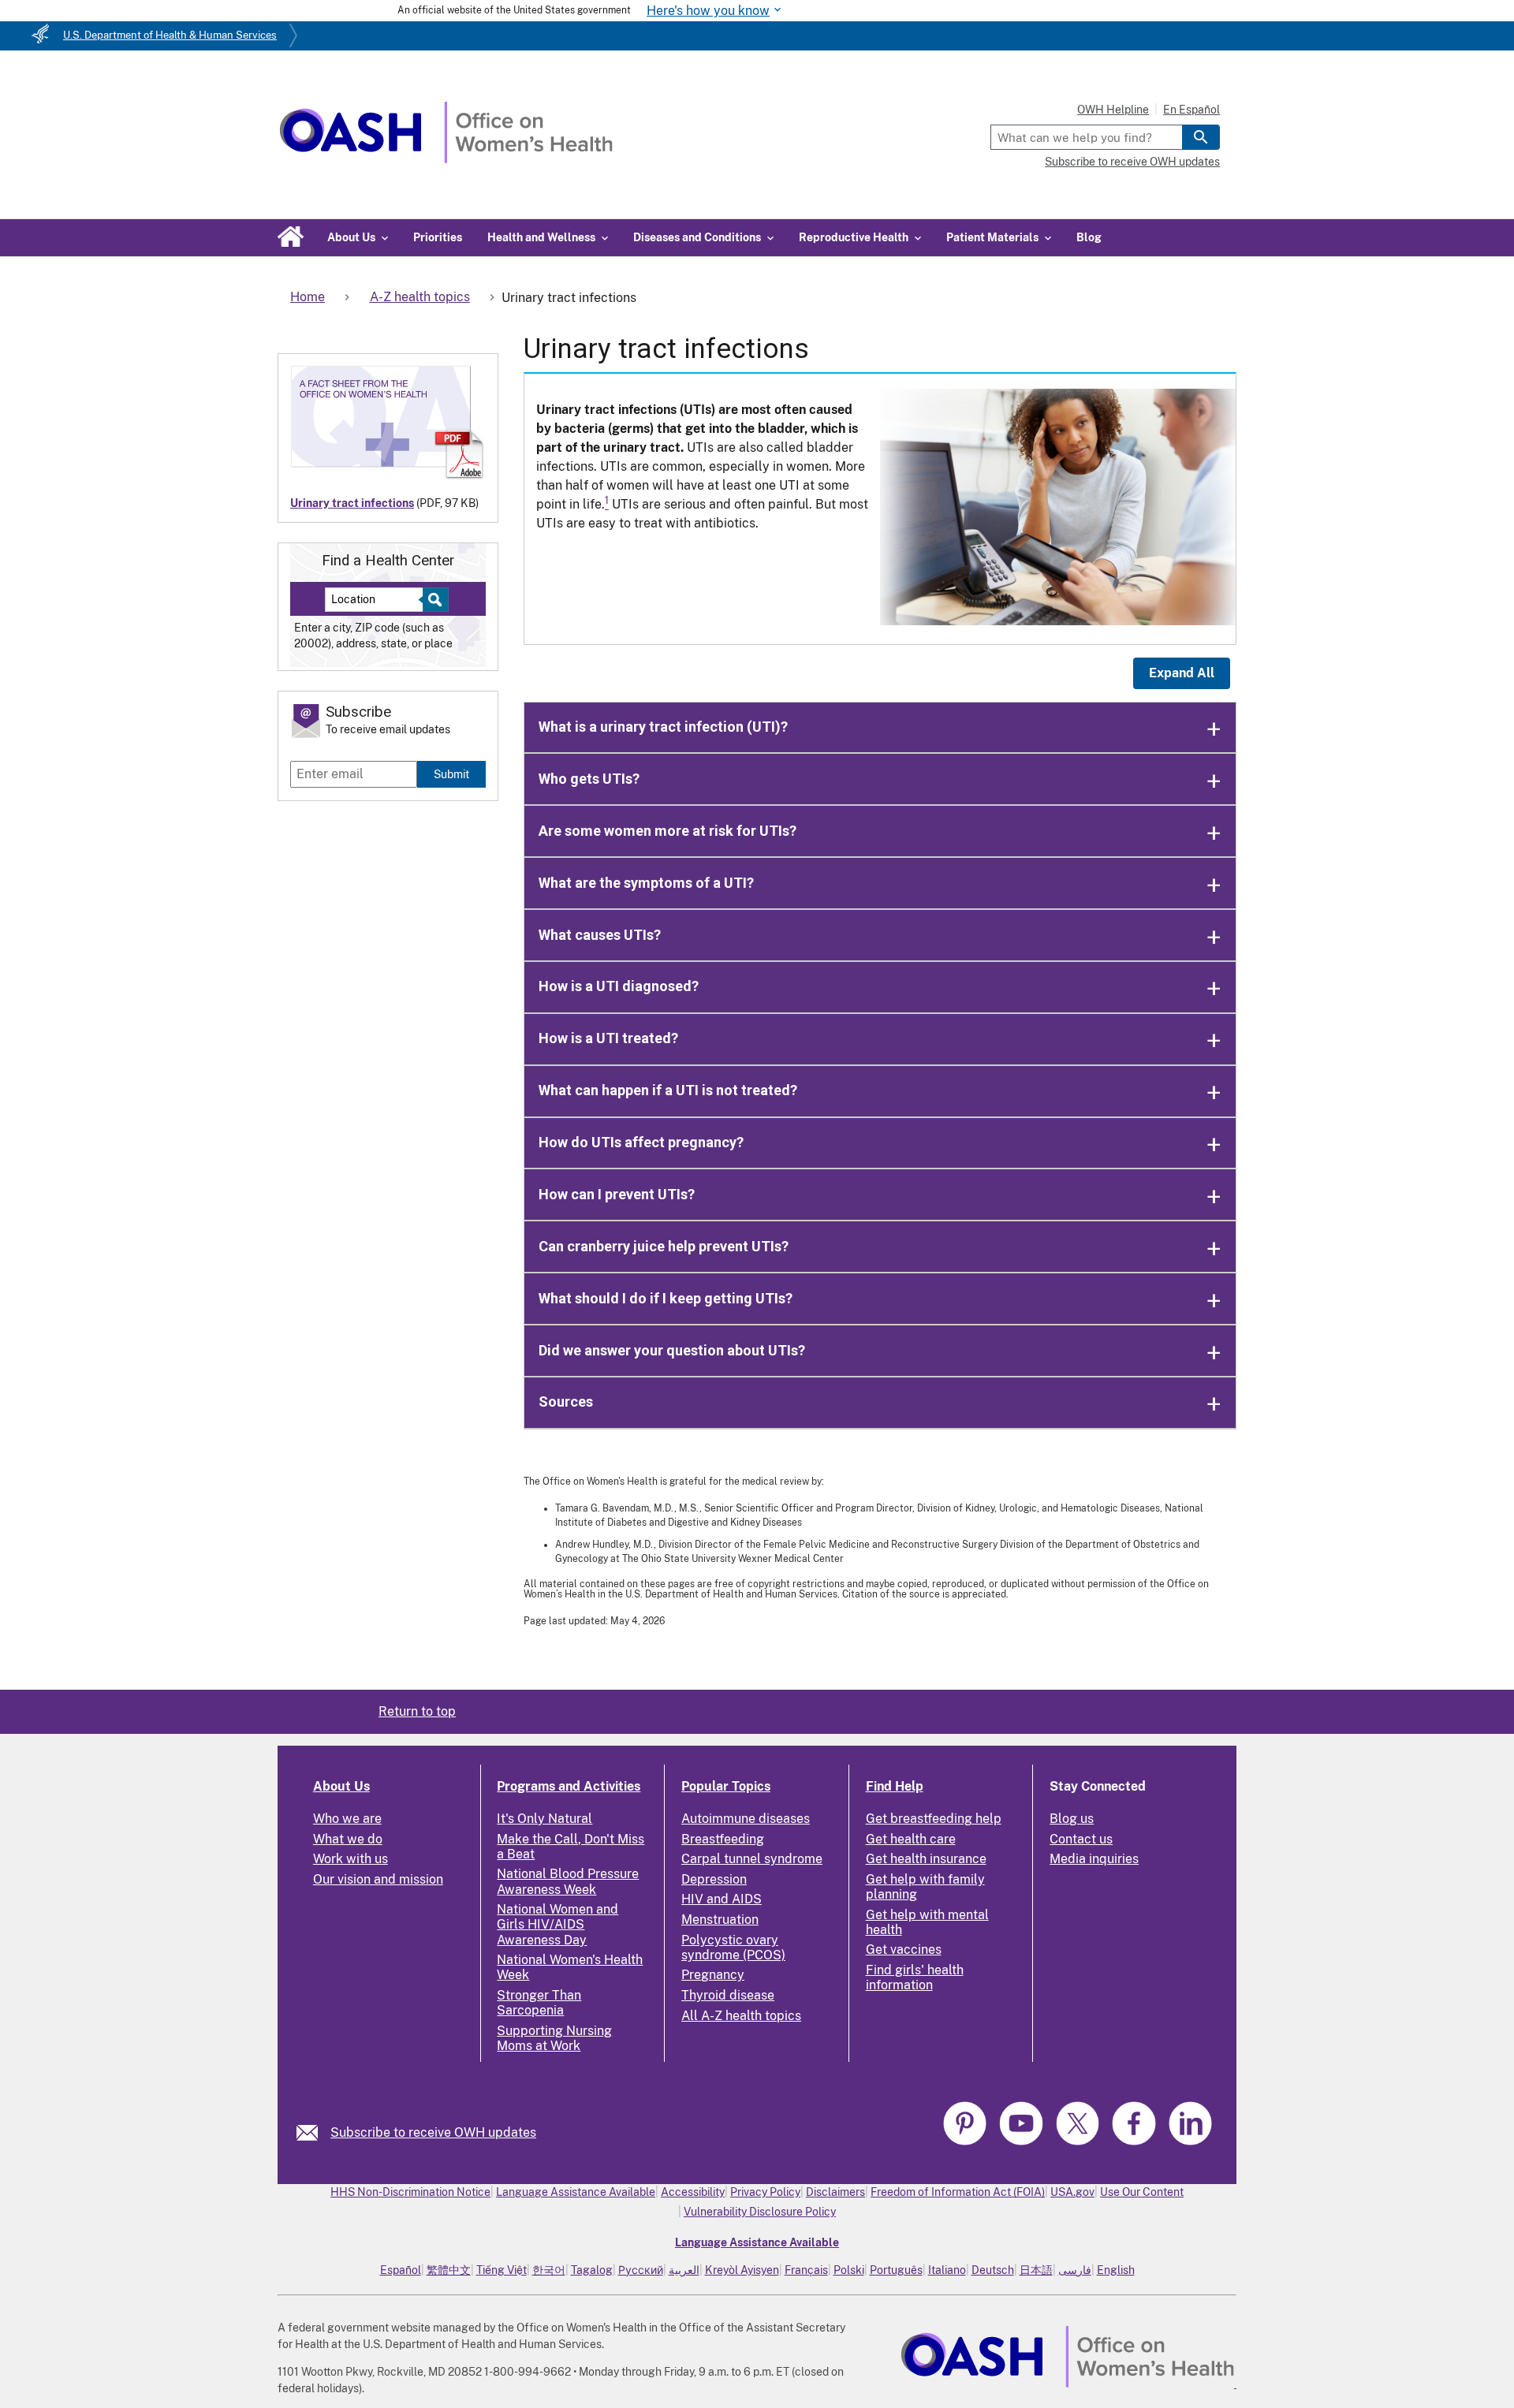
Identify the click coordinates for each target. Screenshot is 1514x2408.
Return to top (417, 1711)
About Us (341, 1786)
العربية (684, 2270)
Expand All (1182, 673)
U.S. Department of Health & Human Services (170, 35)
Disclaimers (835, 2192)
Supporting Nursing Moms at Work (554, 2038)
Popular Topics (726, 1786)
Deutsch (993, 2270)
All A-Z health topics (741, 2016)
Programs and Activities (569, 1786)
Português (896, 2270)
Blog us (1072, 1819)
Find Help (895, 1786)
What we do (348, 1839)
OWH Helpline (1113, 110)
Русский (641, 2270)
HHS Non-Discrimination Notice (410, 2192)
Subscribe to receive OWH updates (1132, 162)
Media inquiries (1094, 1859)
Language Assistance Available (576, 2192)
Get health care (911, 1839)
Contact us (1081, 1839)
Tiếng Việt (502, 2270)
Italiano (947, 2270)
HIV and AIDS (722, 1899)
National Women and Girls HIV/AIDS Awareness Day (557, 1924)
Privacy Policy (765, 2192)
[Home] (446, 159)
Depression (714, 1879)
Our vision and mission (378, 1879)
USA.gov (1072, 2192)
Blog (1089, 237)
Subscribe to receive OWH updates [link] (433, 2132)
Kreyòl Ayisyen (742, 2270)
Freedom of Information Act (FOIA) (958, 2192)
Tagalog (592, 2270)
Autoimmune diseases (746, 1819)
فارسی (1075, 2270)
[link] (313, 2132)
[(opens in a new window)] (967, 2143)
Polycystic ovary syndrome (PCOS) (733, 1948)
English (1116, 2270)
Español (401, 2270)
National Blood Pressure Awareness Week (568, 1881)
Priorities (438, 237)
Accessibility (693, 2192)
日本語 (1036, 2270)
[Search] (1201, 137)
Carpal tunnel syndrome (752, 1859)
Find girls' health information (915, 1977)
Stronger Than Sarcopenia (539, 2003)
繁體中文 (449, 2270)
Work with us (351, 1859)
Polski (849, 2270)
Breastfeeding (723, 1839)
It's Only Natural (544, 1819)
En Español (1191, 110)
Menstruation (720, 1920)
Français (806, 2270)
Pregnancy (713, 1975)
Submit (451, 774)
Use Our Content (1142, 2192)
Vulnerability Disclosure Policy (760, 2212)
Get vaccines (904, 1950)
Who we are (347, 1819)
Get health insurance (926, 1859)
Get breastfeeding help (934, 1819)
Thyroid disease (728, 1995)
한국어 (549, 2270)
